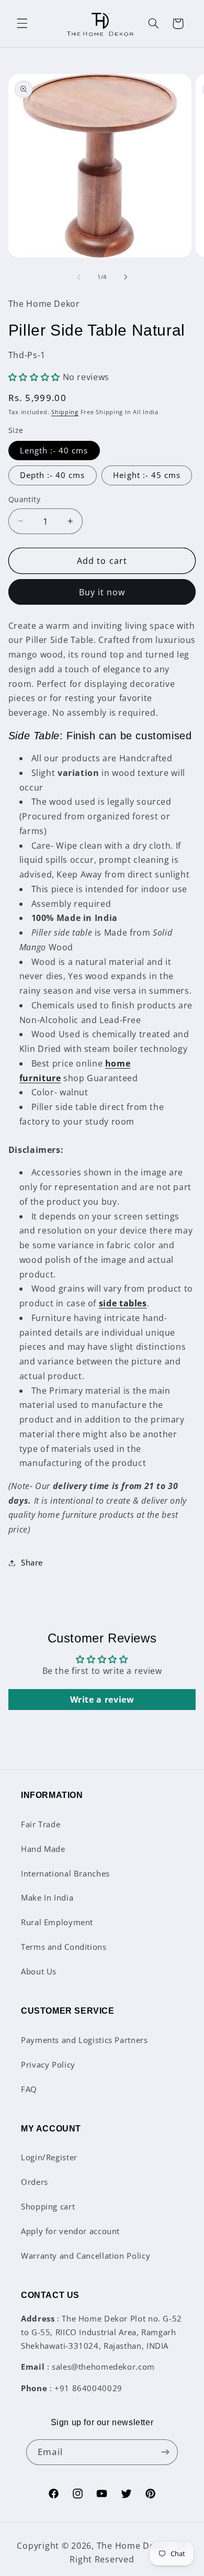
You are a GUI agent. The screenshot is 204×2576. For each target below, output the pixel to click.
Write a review (102, 1700)
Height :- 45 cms (147, 475)
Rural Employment (57, 1922)
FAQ (29, 2089)
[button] (22, 24)
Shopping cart (48, 2206)
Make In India (47, 1897)
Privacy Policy (48, 2064)
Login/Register (49, 2157)
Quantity (24, 499)
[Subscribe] (165, 2452)
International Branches (65, 1873)
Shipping (65, 412)
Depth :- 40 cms (53, 475)
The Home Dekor (133, 2546)
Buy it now (102, 592)
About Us (39, 1971)
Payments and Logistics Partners (84, 2040)
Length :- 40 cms (54, 450)
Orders (35, 2182)
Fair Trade (41, 1824)
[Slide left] (78, 277)
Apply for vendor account (70, 2231)
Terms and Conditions (64, 1947)
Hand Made (43, 1849)
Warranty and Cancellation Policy (86, 2256)
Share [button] (32, 1562)
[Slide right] (126, 277)
